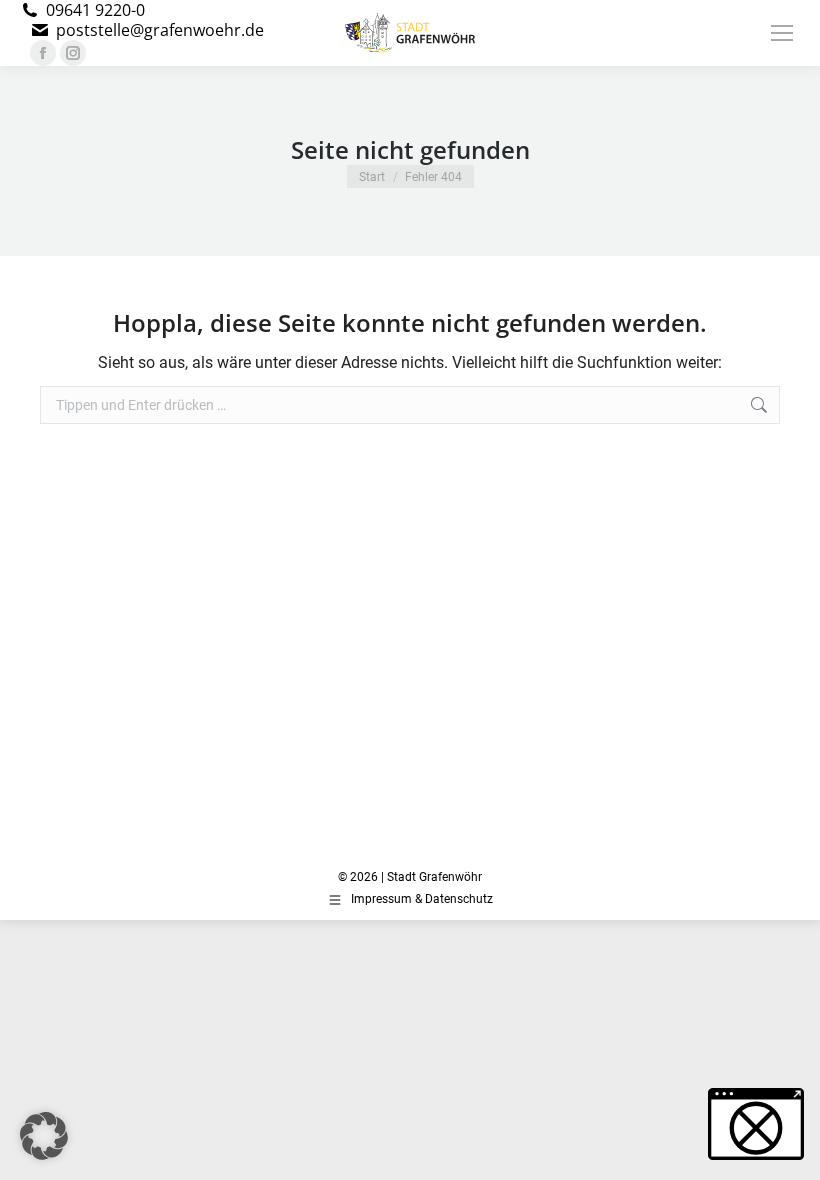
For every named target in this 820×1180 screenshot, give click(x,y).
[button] (44, 1136)
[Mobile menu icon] (782, 33)
